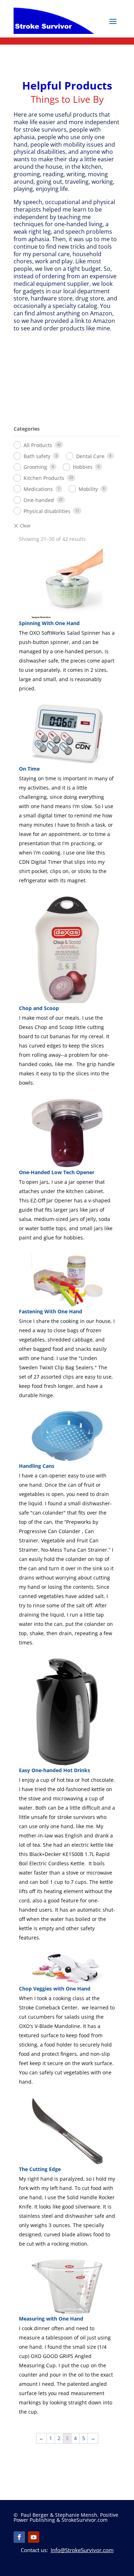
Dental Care (90, 456)
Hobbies (83, 467)
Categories (27, 429)
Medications (38, 489)
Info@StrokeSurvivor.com (82, 2550)
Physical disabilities (47, 511)
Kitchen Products (44, 478)
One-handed (39, 500)
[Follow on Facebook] (19, 2537)
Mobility (88, 489)
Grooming (35, 467)
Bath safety (37, 456)
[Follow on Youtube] (34, 2537)
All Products (38, 445)
